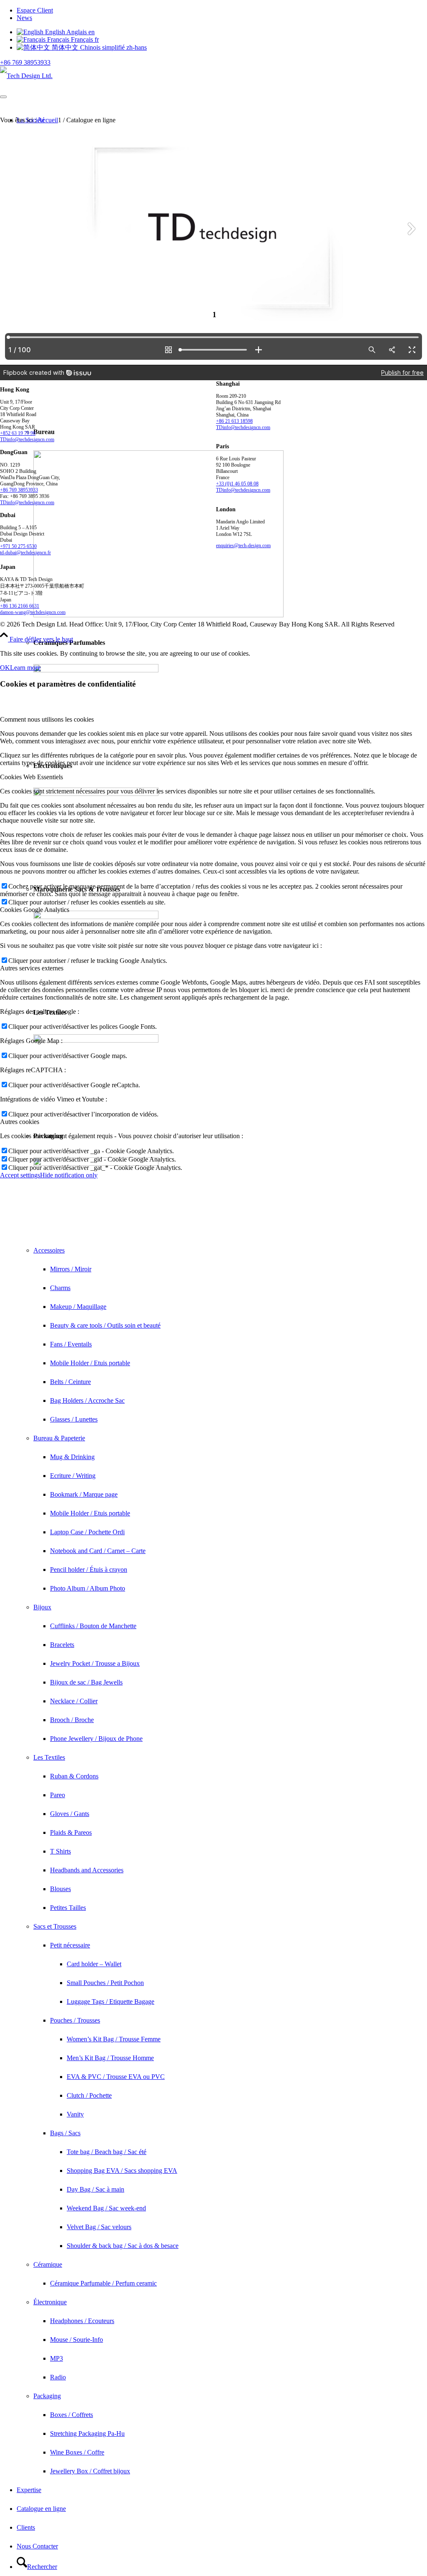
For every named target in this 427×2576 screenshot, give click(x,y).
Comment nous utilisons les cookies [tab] (47, 719)
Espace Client (35, 10)
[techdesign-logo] (26, 76)
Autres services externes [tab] (32, 968)
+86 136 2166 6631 (20, 606)
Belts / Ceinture (70, 1382)
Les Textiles (49, 1757)
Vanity (75, 2114)
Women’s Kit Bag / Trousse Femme (114, 2039)
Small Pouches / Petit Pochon (105, 1983)
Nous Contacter (37, 2546)
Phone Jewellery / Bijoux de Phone (96, 1739)
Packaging (47, 2396)
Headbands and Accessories (87, 1870)
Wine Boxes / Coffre (77, 2452)
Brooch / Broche (72, 1720)
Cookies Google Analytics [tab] (35, 910)
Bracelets (62, 1645)
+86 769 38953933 (25, 62)
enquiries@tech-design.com (243, 546)
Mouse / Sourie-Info (77, 2340)
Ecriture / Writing (73, 1476)
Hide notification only (69, 1175)
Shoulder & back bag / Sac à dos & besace (123, 2246)
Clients (26, 2527)
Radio (58, 2377)
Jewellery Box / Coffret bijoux (90, 2471)
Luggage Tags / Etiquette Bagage (111, 2001)
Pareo (58, 1795)
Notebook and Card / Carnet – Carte (98, 1551)
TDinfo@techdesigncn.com (27, 439)
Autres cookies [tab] (20, 1122)
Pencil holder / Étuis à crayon (89, 1570)
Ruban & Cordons (74, 1776)
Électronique (50, 2302)
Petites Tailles (68, 1908)
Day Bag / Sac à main (95, 2189)
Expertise (29, 2490)
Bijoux (42, 1607)
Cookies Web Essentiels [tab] (31, 777)
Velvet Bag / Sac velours (99, 2227)
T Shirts (60, 1851)
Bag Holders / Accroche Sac (87, 1400)
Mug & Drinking (72, 1457)
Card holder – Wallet (94, 1964)
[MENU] (3, 97)
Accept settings (20, 1175)
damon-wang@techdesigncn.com (33, 612)
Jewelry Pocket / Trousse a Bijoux (95, 1663)
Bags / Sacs (65, 2133)
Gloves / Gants (70, 1814)
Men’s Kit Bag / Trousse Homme (110, 2058)
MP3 (57, 2358)
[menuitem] (222, 10)
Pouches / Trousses (75, 2020)
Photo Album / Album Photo (88, 1588)
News (24, 18)
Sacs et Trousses (55, 1926)
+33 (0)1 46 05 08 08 (237, 484)
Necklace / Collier (74, 1701)
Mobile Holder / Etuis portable (90, 1363)
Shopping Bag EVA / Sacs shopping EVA (122, 2171)
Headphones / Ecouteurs (82, 2321)
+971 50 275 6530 (18, 546)
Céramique (48, 2264)
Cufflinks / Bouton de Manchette (93, 1626)
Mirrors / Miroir (71, 1269)
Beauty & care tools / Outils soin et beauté (105, 1325)
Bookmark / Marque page (84, 1494)
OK (5, 668)
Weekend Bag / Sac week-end (106, 2208)
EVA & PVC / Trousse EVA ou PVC (116, 2077)
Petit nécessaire (70, 1945)
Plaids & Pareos (71, 1832)
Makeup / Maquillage (78, 1307)
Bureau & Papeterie (59, 1438)
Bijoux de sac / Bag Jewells (86, 1682)
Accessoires (49, 1250)
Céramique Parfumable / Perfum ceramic (103, 2283)
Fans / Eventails (71, 1344)
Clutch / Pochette (89, 2095)
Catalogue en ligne (41, 2509)
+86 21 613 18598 (234, 421)
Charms (60, 1288)
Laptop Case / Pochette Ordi (87, 1532)
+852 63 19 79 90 (18, 433)
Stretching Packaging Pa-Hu (87, 2433)
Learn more (25, 668)
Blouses (60, 1889)
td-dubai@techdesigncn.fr (25, 553)
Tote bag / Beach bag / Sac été (107, 2152)
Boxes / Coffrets (72, 2415)
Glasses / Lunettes (74, 1419)
